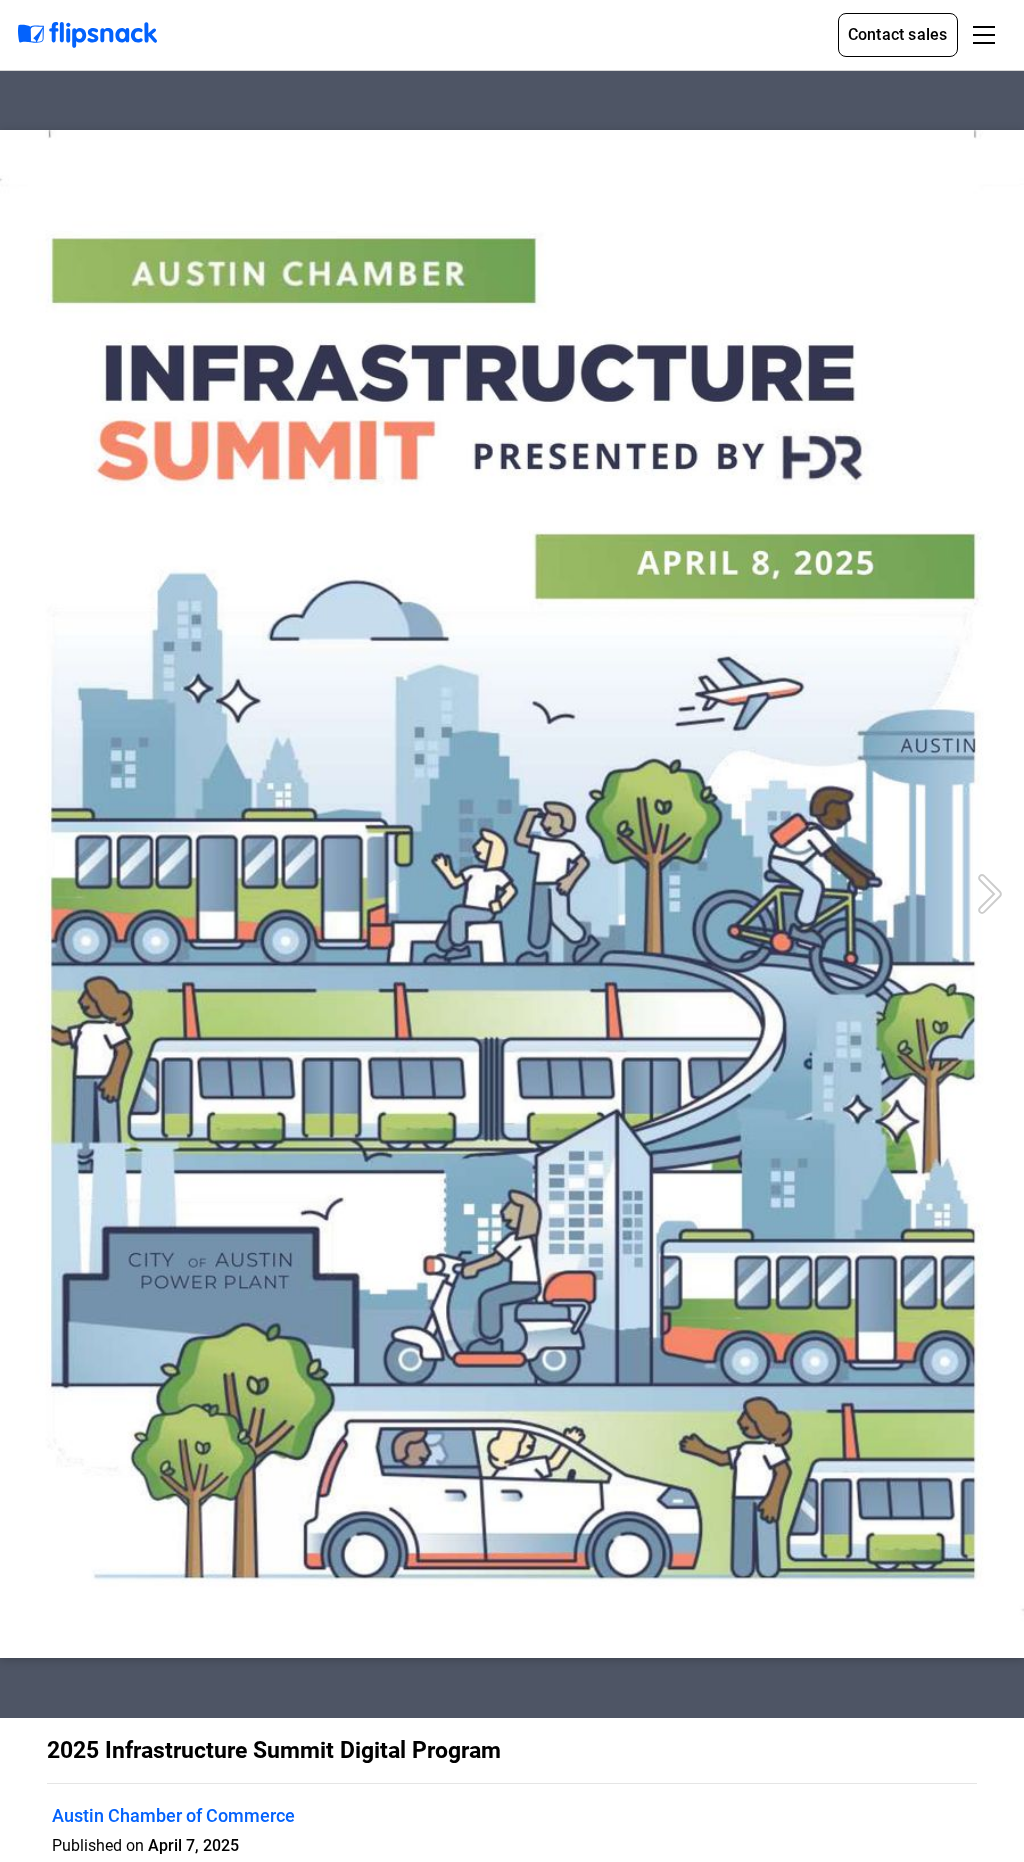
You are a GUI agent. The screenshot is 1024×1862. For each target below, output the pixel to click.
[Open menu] (984, 35)
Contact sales (898, 34)
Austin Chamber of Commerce (173, 1815)
